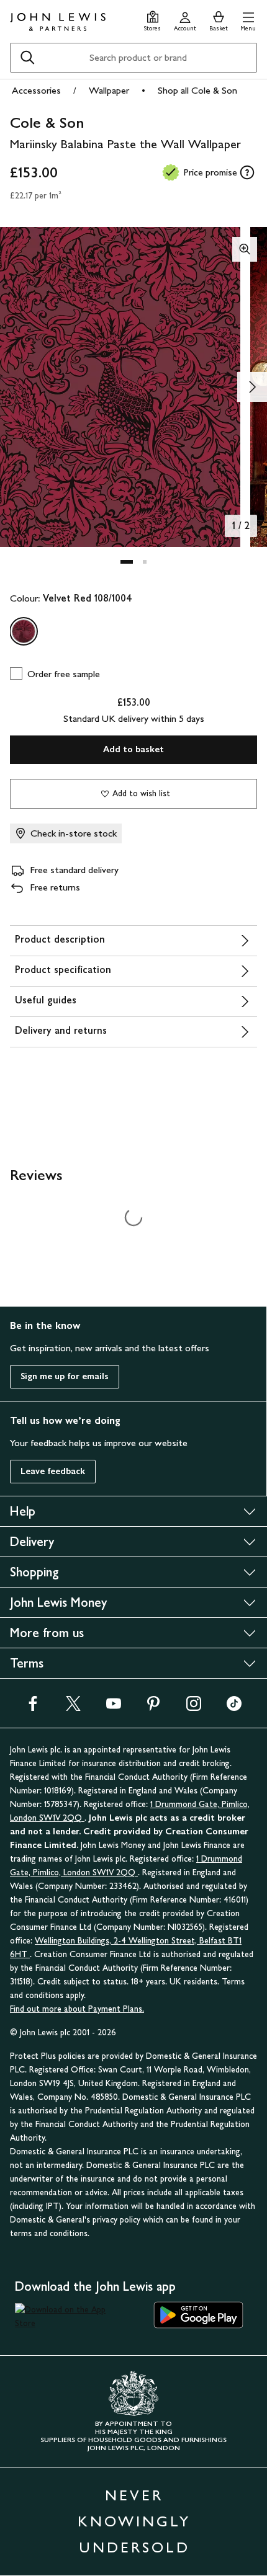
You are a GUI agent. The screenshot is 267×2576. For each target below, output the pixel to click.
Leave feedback (53, 1471)
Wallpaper (109, 90)
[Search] (27, 58)
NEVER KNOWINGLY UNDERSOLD (134, 2521)
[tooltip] (247, 172)
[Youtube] (114, 1708)
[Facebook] (33, 1708)
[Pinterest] (153, 1708)
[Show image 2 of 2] (252, 387)
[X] (73, 1708)
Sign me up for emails (65, 1376)
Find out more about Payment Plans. (77, 2009)
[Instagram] (194, 1708)
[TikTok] (234, 1708)
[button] (248, 20)
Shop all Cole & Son (197, 90)
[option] (24, 631)
